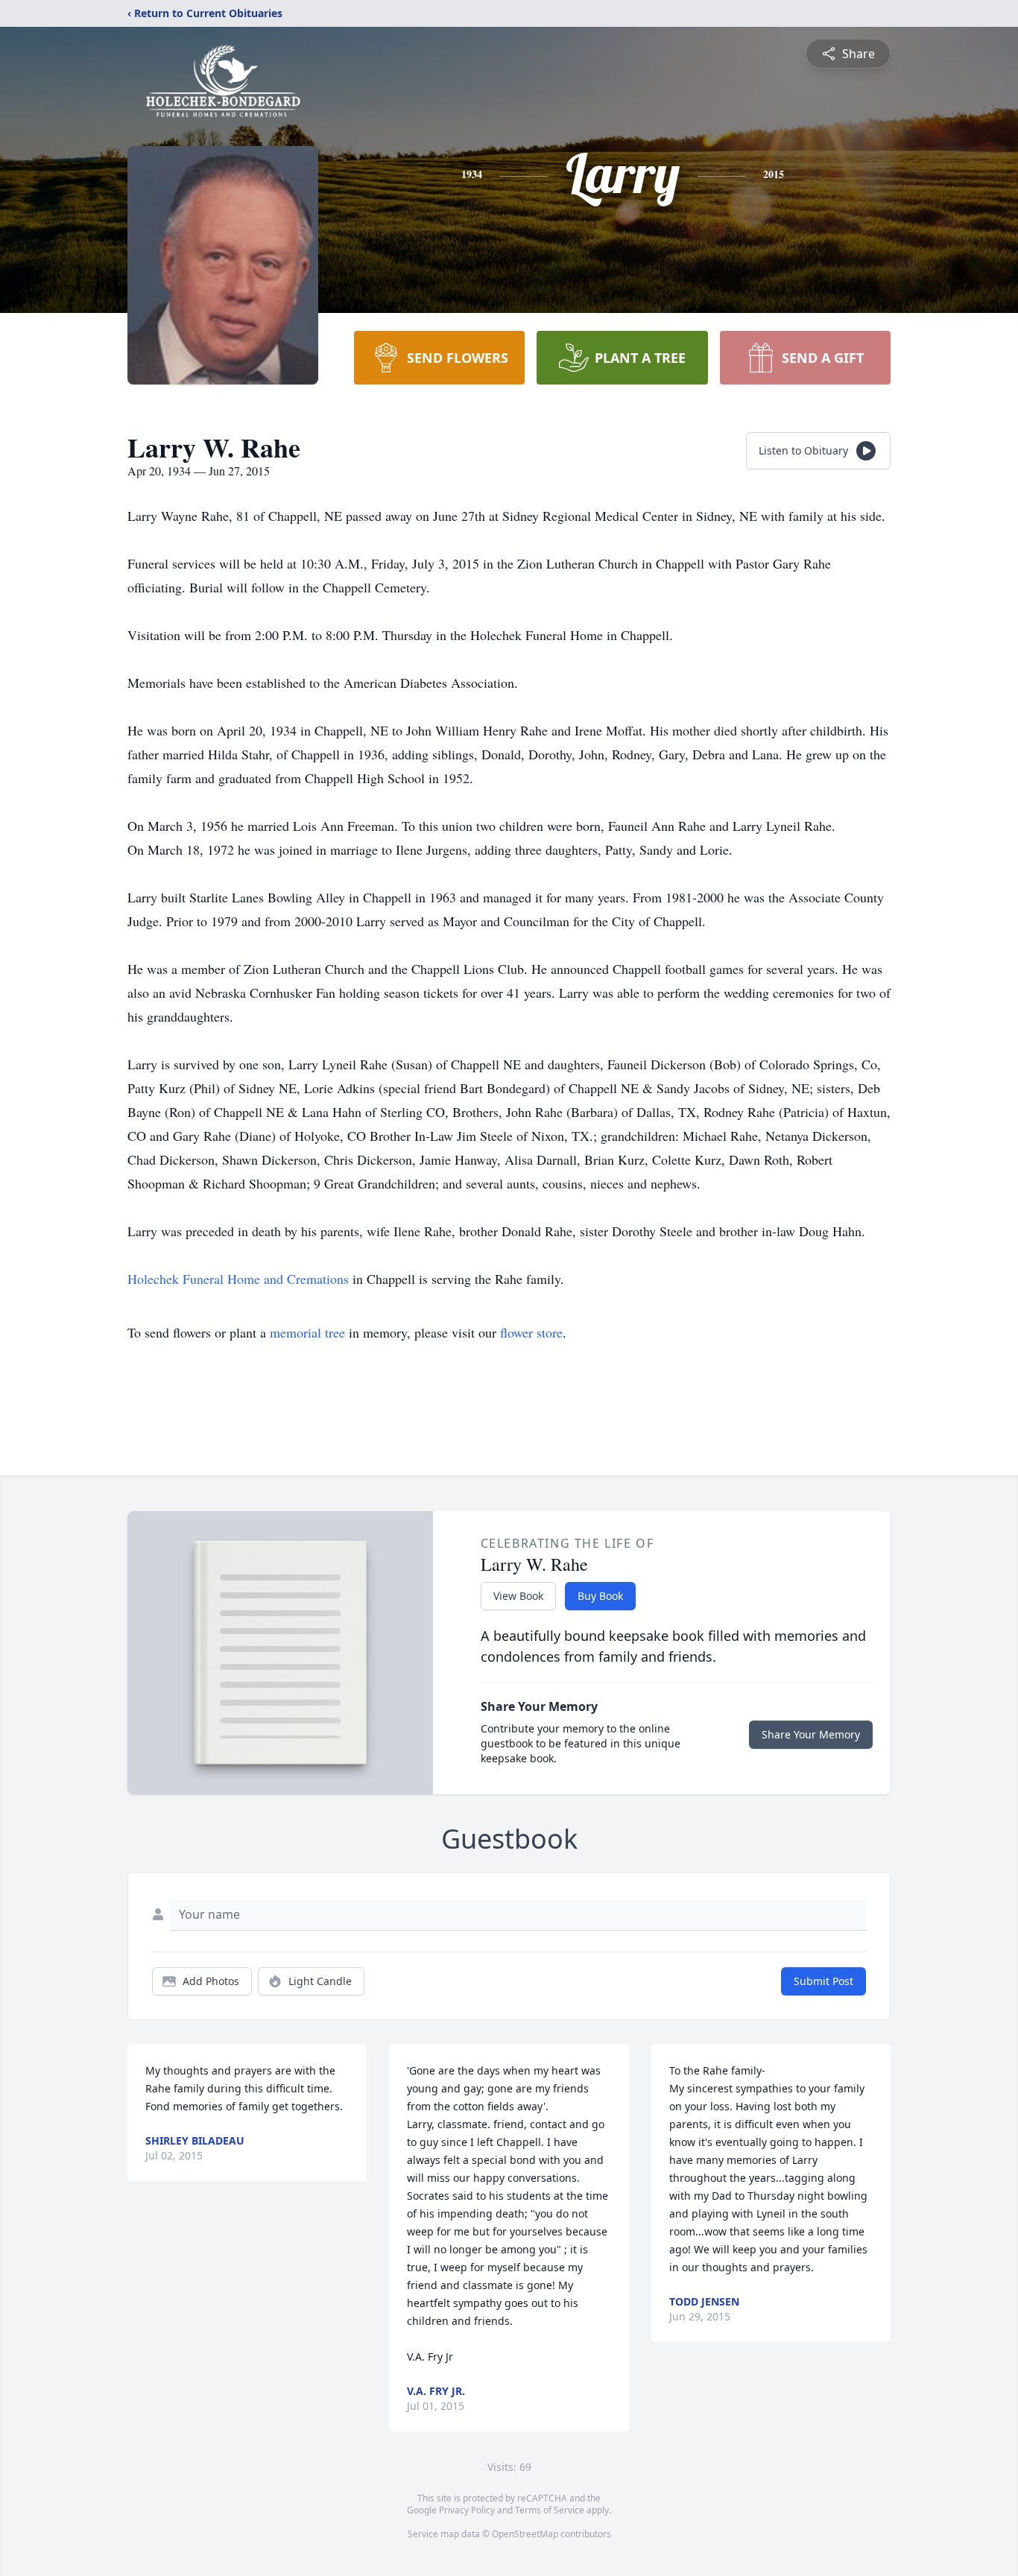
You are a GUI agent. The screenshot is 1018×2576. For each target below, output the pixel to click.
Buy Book (600, 1596)
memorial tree (307, 1332)
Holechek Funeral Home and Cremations (238, 1279)
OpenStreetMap (525, 2534)
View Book (518, 1596)
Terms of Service (550, 2510)
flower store (531, 1332)
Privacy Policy (467, 2510)
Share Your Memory (811, 1734)
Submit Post (823, 1981)
